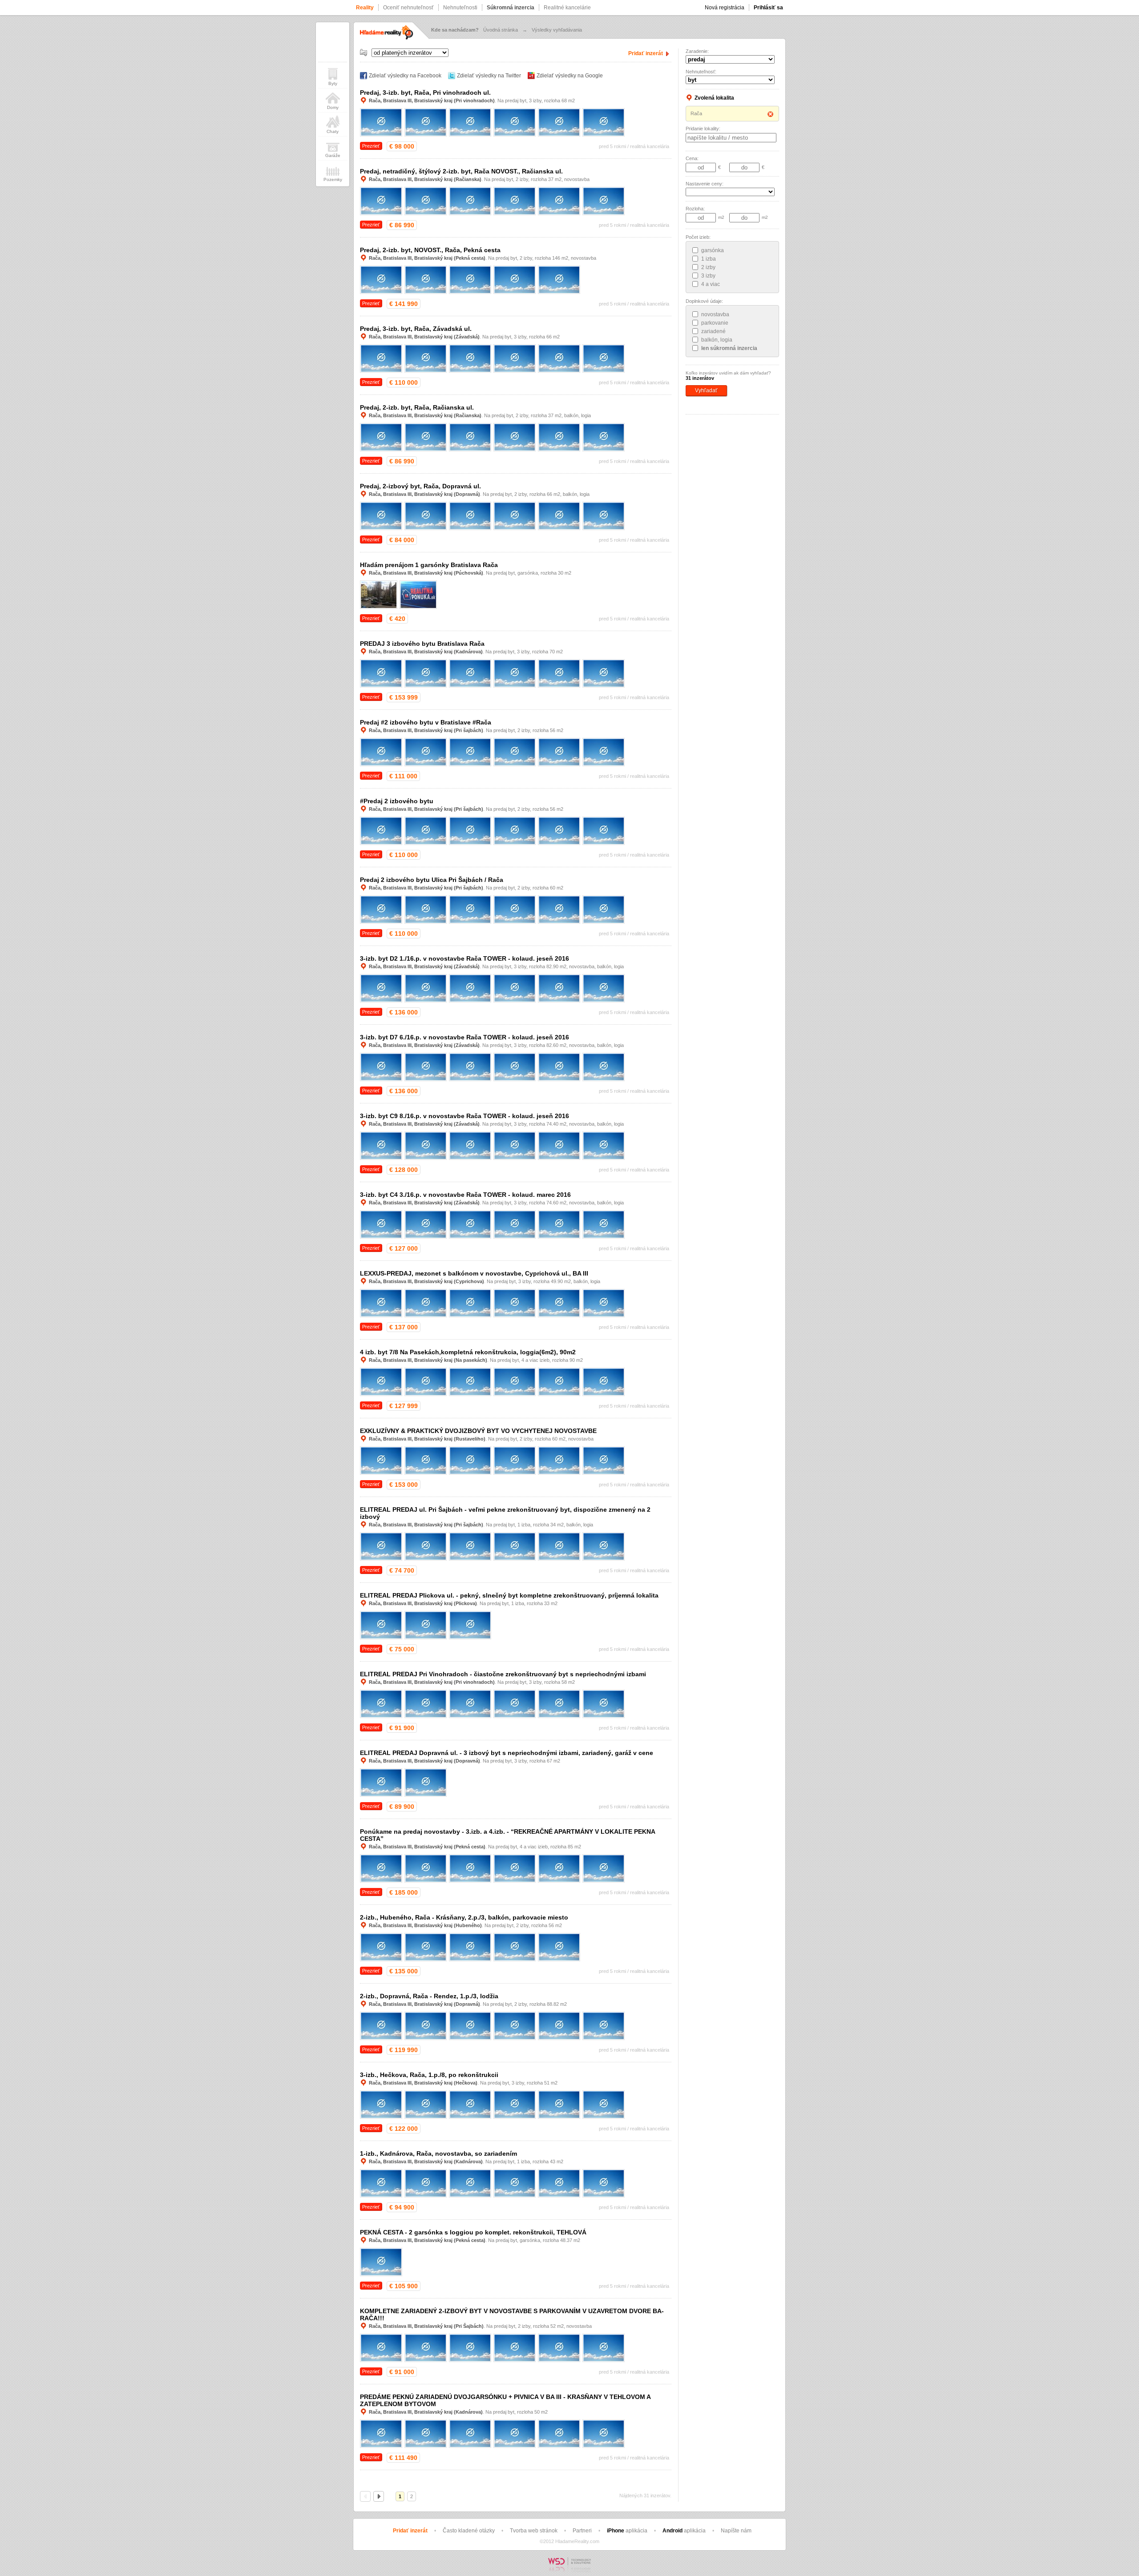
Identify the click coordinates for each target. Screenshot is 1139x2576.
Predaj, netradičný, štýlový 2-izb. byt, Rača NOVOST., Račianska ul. (461, 171)
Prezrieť (371, 146)
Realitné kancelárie (567, 8)
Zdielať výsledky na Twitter (489, 76)
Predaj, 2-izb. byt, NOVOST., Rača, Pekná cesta (430, 250)
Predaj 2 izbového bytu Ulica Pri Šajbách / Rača (432, 880)
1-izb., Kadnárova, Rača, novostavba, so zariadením (438, 2153)
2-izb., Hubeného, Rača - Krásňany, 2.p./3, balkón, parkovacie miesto (464, 1917)
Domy (333, 107)
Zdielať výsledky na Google (570, 76)
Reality (365, 8)
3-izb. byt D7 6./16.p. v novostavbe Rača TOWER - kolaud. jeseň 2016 (464, 1037)
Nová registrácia (725, 8)
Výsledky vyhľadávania (557, 30)
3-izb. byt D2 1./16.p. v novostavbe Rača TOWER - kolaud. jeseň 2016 (464, 958)
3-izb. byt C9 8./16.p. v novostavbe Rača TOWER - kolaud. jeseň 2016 (464, 1116)
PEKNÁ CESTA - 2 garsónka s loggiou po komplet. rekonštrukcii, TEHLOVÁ (473, 2232)
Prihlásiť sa (768, 8)
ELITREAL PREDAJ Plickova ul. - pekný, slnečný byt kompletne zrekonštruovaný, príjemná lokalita (509, 1595)
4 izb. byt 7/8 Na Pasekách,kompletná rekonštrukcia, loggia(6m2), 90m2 (468, 1352)
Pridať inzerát (646, 53)
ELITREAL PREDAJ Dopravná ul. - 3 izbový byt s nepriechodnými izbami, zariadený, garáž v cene (507, 1753)
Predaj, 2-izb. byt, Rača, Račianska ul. (417, 407)
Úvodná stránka (501, 30)
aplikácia (627, 2531)
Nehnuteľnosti (460, 8)
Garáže (333, 155)
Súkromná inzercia (511, 8)
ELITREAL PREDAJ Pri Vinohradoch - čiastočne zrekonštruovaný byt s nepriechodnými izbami (503, 1674)
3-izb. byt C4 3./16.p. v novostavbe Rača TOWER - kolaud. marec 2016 (465, 1195)
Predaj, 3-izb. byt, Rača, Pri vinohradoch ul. (425, 93)
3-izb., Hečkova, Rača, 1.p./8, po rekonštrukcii (429, 2075)
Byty (333, 83)
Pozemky (333, 179)
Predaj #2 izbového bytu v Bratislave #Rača (426, 722)
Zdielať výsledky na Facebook (405, 76)
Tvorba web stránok (534, 2531)
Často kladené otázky (469, 2531)
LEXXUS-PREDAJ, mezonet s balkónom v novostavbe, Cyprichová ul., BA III (474, 1273)
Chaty (333, 131)
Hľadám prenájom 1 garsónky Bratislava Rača (429, 565)
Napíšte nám (736, 2531)
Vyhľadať (706, 390)
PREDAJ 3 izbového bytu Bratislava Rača (422, 644)
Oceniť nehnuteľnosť (408, 8)
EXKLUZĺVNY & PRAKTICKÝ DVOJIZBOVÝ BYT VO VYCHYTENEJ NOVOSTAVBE (478, 1431)
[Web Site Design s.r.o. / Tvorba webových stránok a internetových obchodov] (569, 2573)
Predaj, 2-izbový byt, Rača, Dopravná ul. (420, 486)
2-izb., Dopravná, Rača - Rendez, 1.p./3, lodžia (429, 1996)
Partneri (582, 2531)
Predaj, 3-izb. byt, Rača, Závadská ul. (416, 329)
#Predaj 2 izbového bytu (397, 801)
